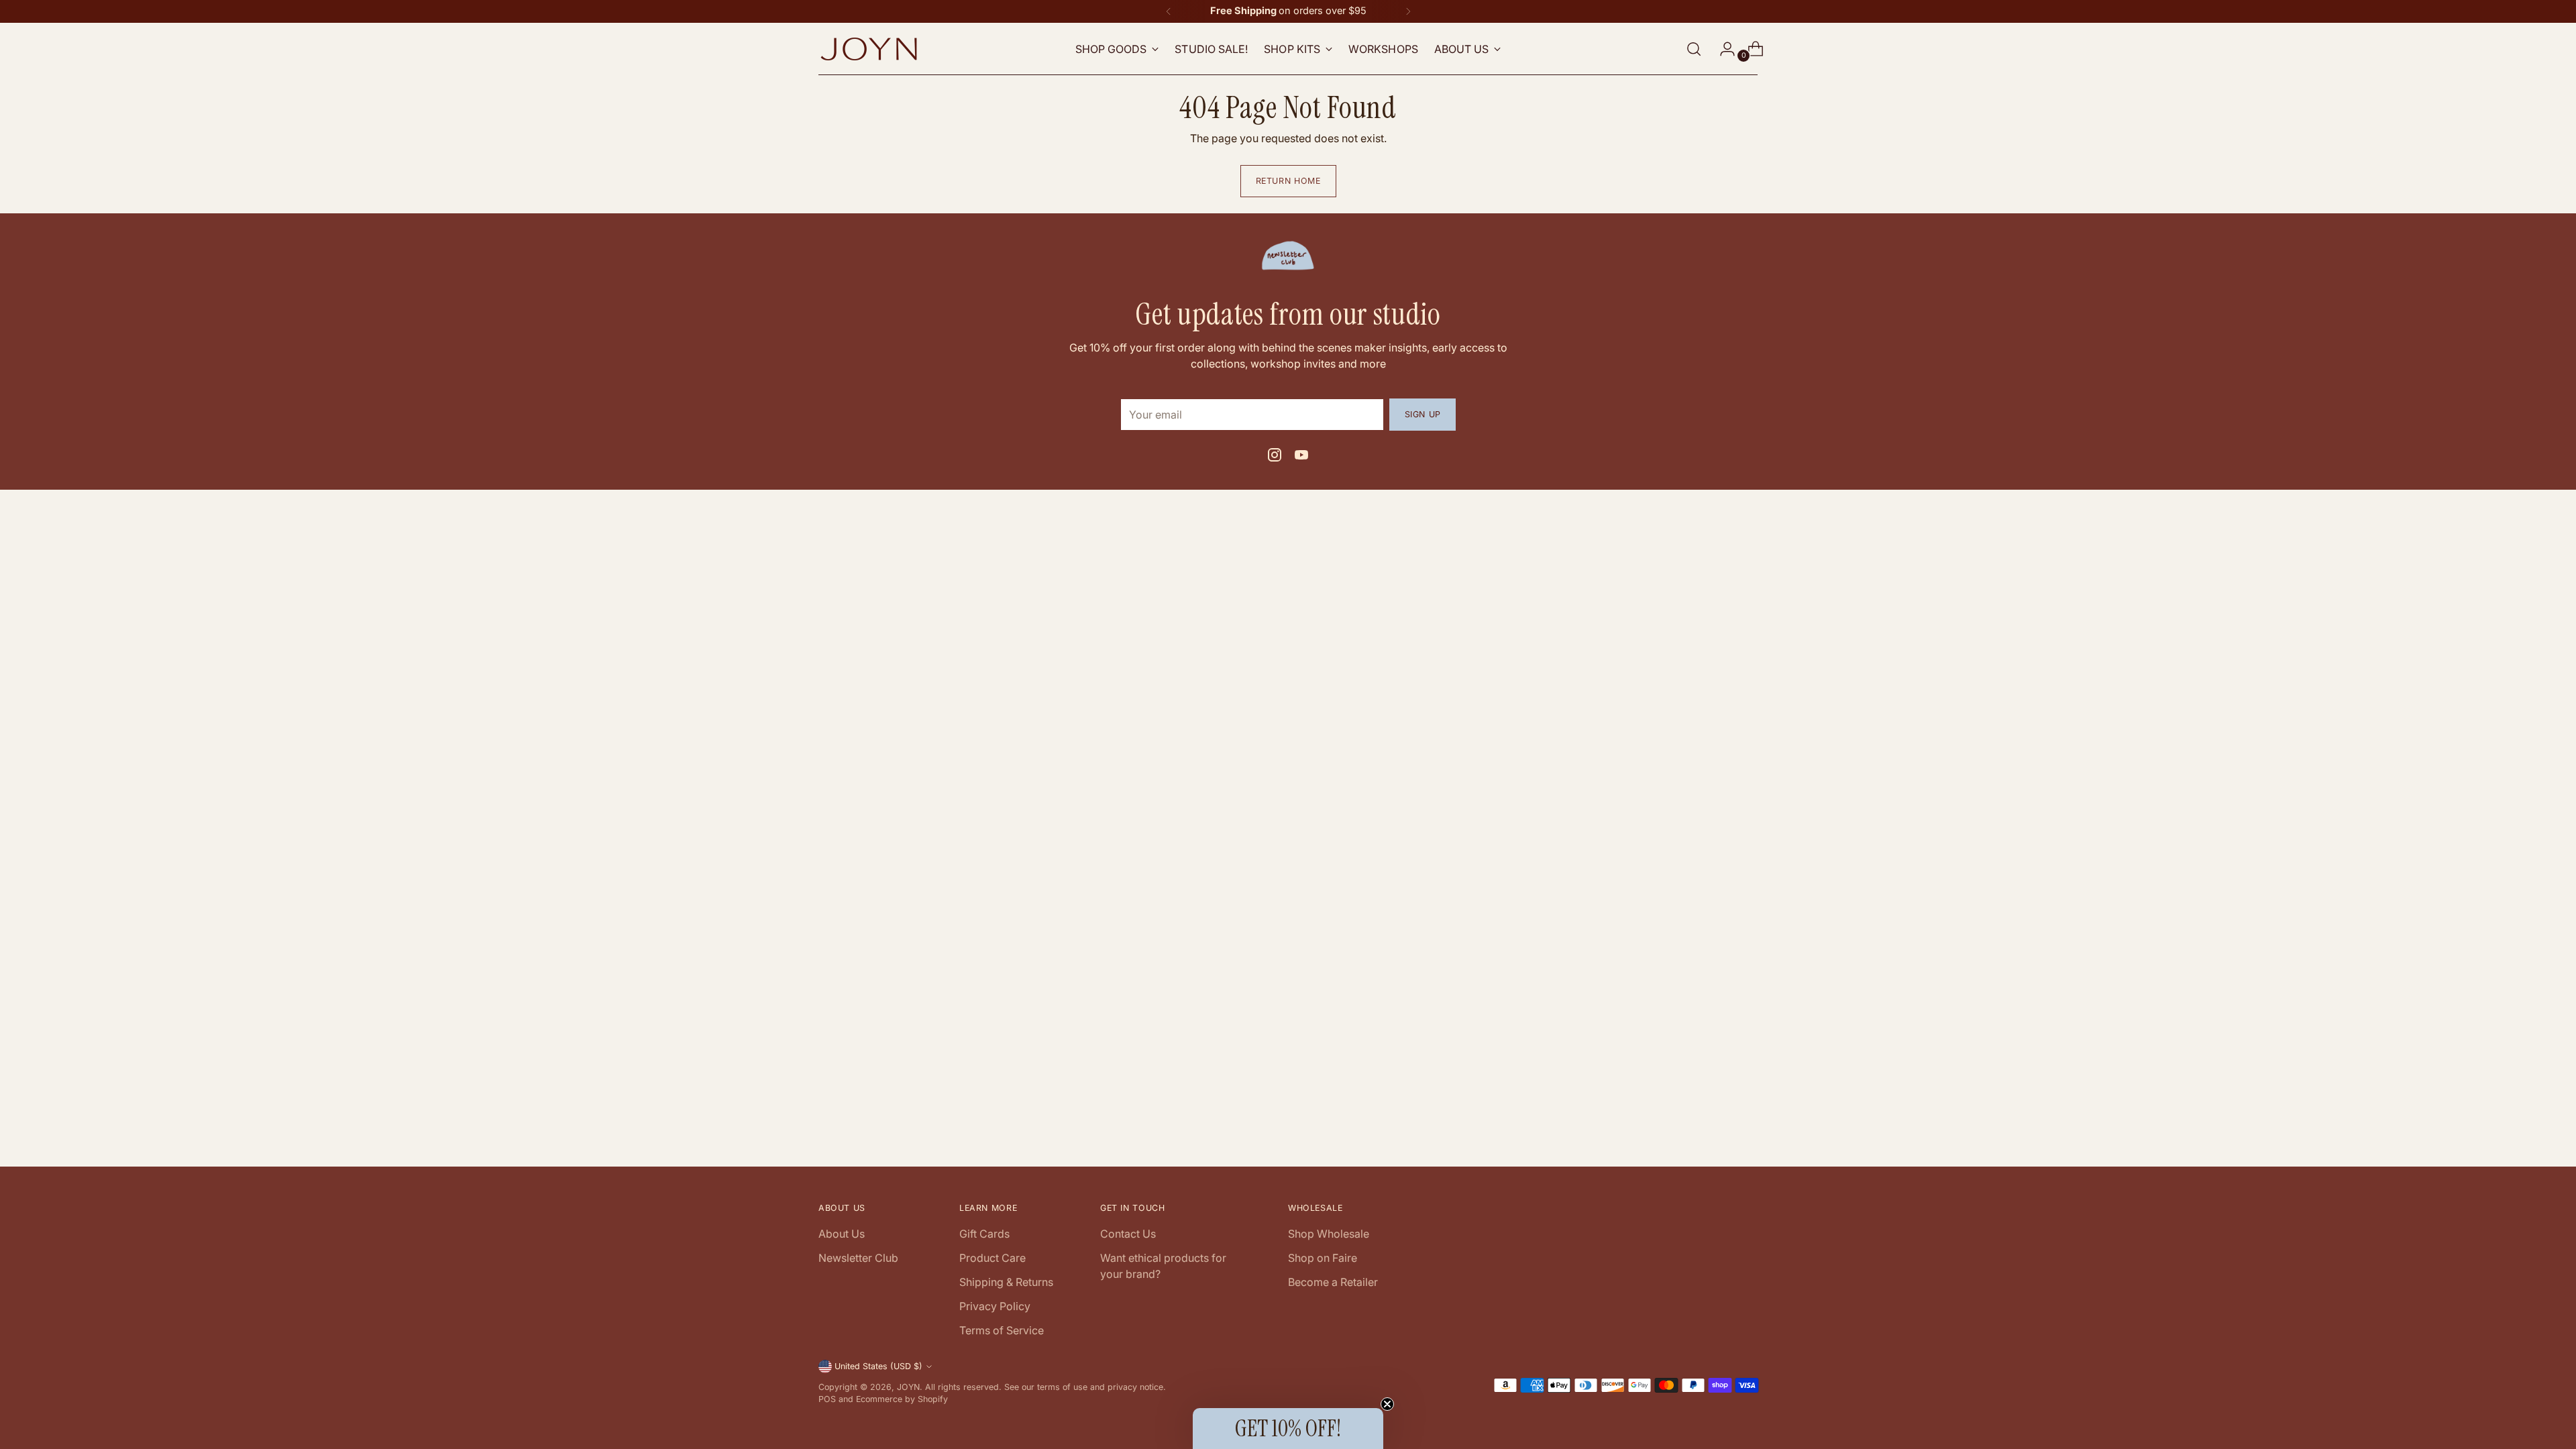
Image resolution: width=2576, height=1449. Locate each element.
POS (827, 1399)
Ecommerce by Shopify (902, 1399)
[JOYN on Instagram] (1275, 457)
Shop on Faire (1323, 1258)
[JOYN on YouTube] (1301, 457)
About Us (842, 1234)
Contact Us (1128, 1234)
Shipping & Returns (1006, 1282)
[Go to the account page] (1722, 49)
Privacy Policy (995, 1306)
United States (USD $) (878, 1366)
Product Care (992, 1258)
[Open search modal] (1694, 49)
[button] (1288, 1429)
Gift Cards (984, 1234)
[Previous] (1169, 11)
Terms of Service (1002, 1330)
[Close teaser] (1387, 1404)
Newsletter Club (858, 1258)
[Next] (1408, 11)
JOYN (908, 1387)
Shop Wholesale (1329, 1234)
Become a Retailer (1333, 1282)
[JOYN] (869, 49)
